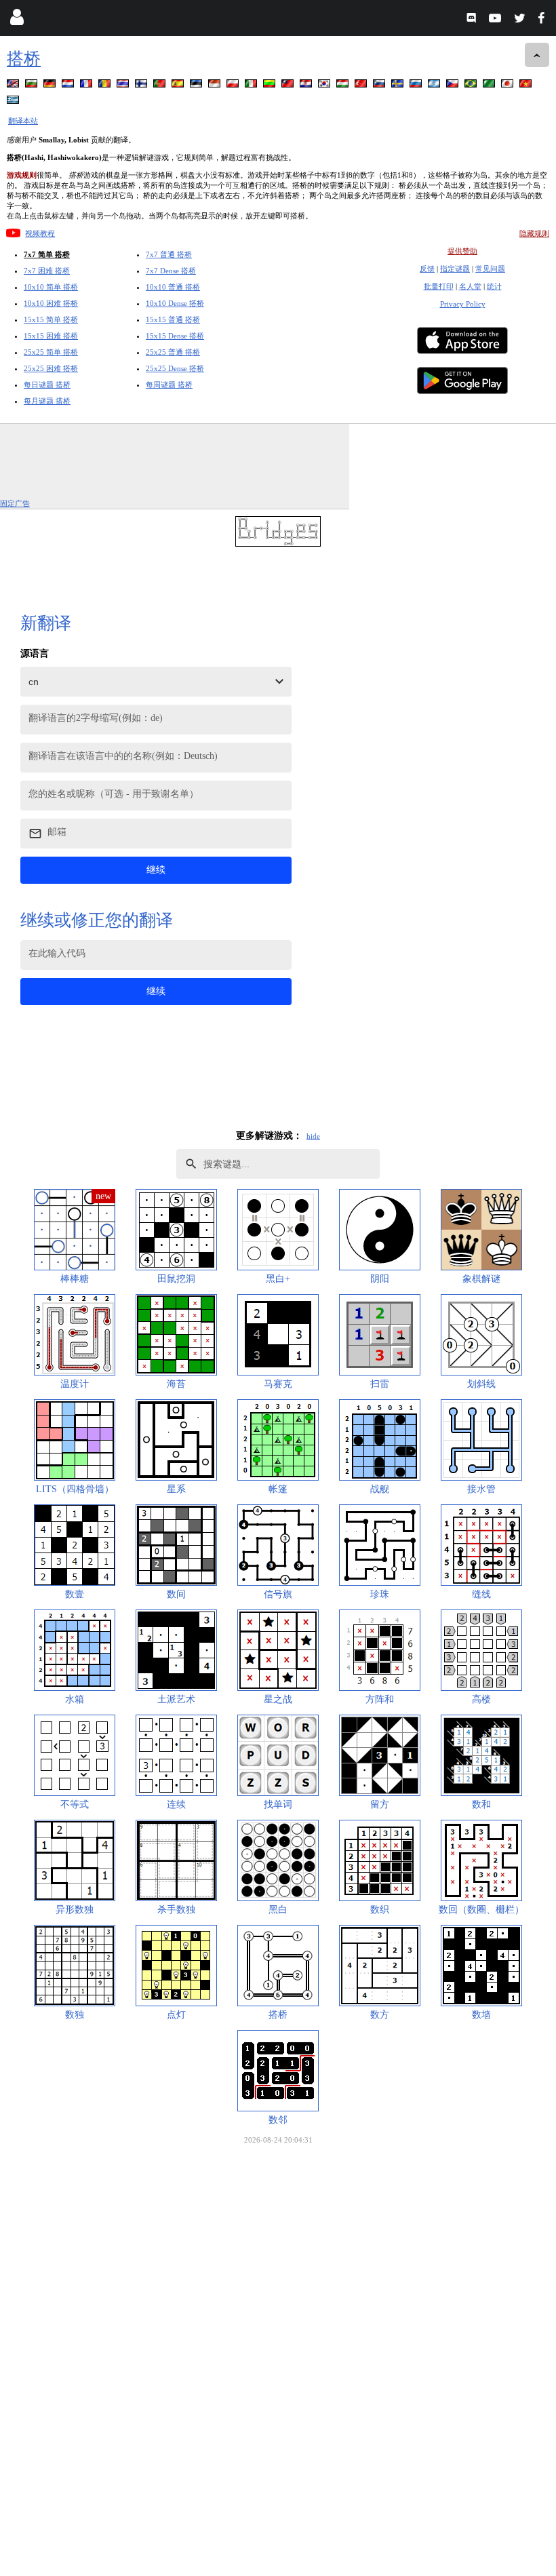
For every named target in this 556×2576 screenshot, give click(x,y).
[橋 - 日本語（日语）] (509, 86)
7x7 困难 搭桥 (47, 271)
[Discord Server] (473, 20)
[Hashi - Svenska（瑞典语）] (399, 86)
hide (313, 1136)
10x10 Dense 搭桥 (175, 303)
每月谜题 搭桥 (47, 401)
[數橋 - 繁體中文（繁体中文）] (289, 86)
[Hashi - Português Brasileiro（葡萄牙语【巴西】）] (472, 86)
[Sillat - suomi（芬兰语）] (142, 86)
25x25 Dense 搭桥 (175, 368)
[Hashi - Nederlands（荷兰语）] (69, 86)
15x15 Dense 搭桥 (175, 336)
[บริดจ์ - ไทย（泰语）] (124, 86)
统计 (494, 286)
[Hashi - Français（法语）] (87, 86)
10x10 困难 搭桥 (51, 303)
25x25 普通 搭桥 (173, 352)
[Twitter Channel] (520, 20)
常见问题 (490, 269)
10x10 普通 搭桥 (173, 287)
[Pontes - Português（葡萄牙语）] (161, 86)
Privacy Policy (463, 304)
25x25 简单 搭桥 (51, 352)
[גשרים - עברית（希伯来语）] (435, 86)
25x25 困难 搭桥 (51, 368)
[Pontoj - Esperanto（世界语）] (490, 86)
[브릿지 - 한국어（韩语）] (325, 86)
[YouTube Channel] (497, 20)
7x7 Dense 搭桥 (171, 271)
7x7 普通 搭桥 (169, 254)
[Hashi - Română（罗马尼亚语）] (106, 86)
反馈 (427, 269)
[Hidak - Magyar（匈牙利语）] (344, 86)
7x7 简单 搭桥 (47, 254)
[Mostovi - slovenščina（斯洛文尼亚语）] (380, 86)
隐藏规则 (534, 233)
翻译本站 (23, 121)
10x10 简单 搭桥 (51, 287)
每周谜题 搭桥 (169, 385)
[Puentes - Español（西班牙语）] (179, 86)
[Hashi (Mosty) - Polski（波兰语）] (234, 86)
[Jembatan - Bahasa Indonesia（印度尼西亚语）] (216, 86)
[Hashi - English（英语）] (14, 86)
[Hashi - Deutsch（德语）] (51, 86)
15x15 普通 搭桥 (173, 319)
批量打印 (439, 286)
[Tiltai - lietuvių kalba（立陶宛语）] (271, 86)
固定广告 (15, 503)
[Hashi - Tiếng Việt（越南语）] (527, 86)
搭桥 (24, 59)
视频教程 (40, 233)
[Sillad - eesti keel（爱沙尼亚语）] (197, 86)
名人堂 (470, 286)
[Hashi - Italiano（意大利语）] (252, 86)
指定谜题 (455, 269)
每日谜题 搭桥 (47, 385)
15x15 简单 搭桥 (51, 319)
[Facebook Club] (544, 20)
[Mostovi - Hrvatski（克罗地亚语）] (307, 86)
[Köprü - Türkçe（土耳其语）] (362, 86)
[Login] (17, 20)
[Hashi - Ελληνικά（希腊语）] (14, 102)
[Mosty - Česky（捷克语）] (454, 86)
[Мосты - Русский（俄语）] (417, 86)
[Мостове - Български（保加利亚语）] (33, 86)
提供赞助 (462, 251)
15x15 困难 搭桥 (51, 336)
